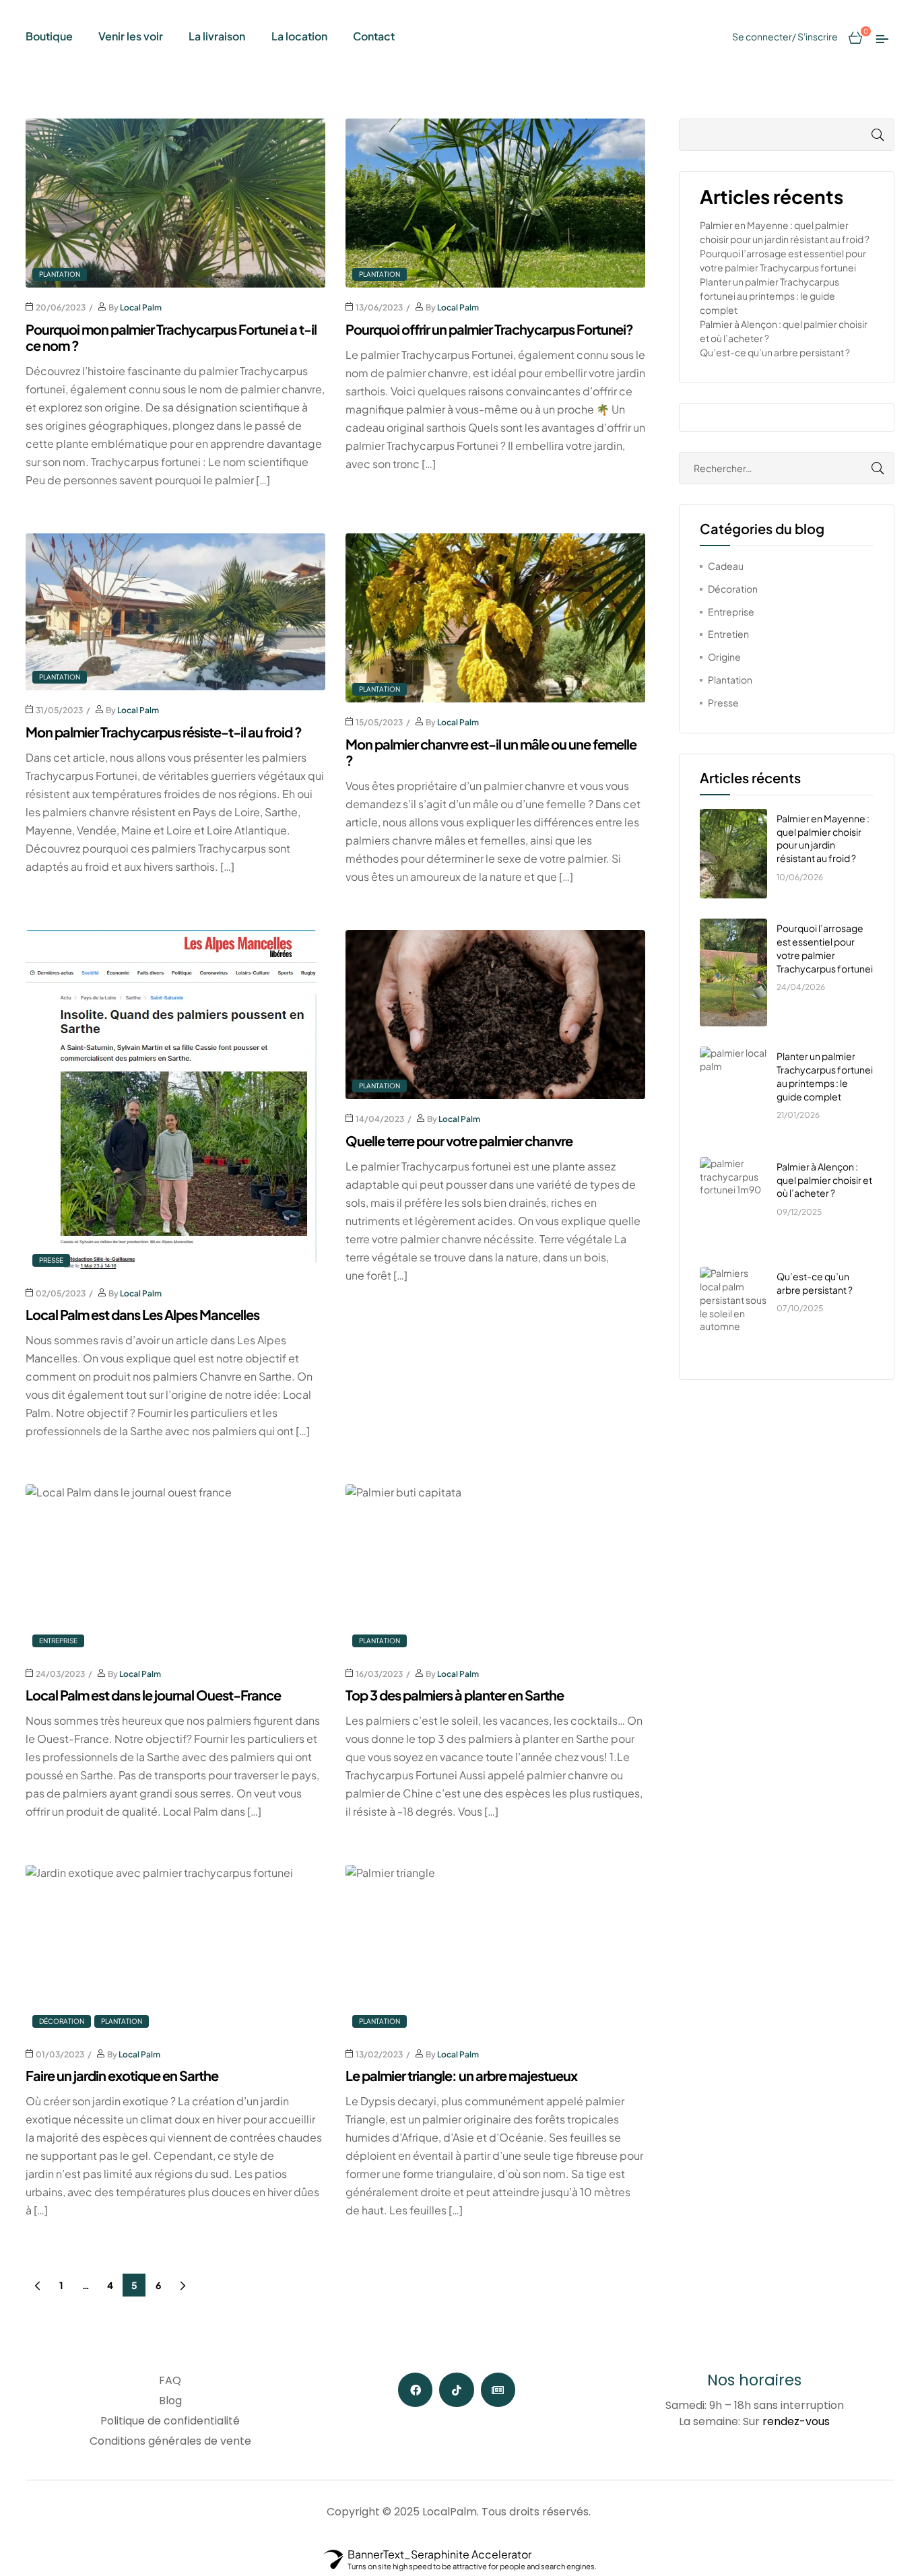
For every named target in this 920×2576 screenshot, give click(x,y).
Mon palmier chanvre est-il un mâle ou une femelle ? (491, 752)
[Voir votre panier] (855, 36)
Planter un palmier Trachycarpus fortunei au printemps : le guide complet (769, 296)
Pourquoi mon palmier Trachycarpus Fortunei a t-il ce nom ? (171, 337)
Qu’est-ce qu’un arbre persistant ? (775, 352)
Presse (51, 1260)
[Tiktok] (456, 2390)
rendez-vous (796, 2421)
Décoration (62, 2021)
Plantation (60, 274)
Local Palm (141, 307)
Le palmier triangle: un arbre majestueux (461, 2075)
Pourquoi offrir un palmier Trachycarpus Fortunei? (489, 329)
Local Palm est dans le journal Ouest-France (153, 1695)
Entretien (728, 634)
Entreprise (58, 1641)
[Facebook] (415, 2390)
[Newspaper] (498, 2390)
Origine (724, 657)
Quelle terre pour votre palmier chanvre (459, 1141)
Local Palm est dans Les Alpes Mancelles (142, 1314)
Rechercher (864, 135)
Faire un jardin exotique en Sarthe (122, 2075)
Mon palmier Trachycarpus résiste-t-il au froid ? (164, 732)
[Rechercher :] (787, 468)
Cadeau (726, 566)
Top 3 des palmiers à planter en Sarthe (455, 1695)
